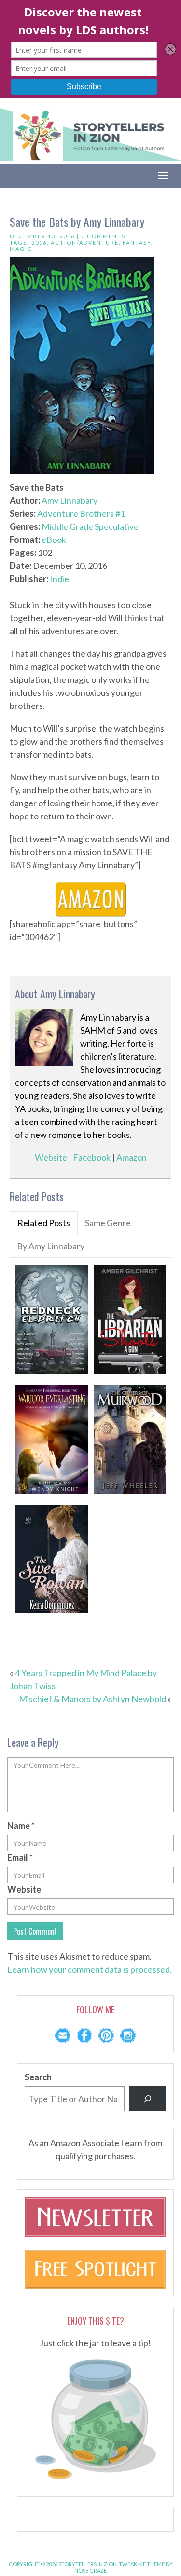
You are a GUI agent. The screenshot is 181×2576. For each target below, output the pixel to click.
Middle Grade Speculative (90, 526)
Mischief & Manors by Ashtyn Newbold (92, 1699)
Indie (59, 579)
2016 (39, 242)
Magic (21, 249)
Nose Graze (90, 2570)
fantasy (137, 242)
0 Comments (103, 236)
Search (38, 2077)
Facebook (92, 1157)
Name (21, 1826)
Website (51, 1157)
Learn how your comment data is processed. (90, 1969)
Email (20, 1857)
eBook (54, 540)
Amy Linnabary (70, 500)
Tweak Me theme (142, 2564)
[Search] (148, 2099)
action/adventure (85, 242)
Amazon (132, 1157)
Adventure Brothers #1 (81, 513)
